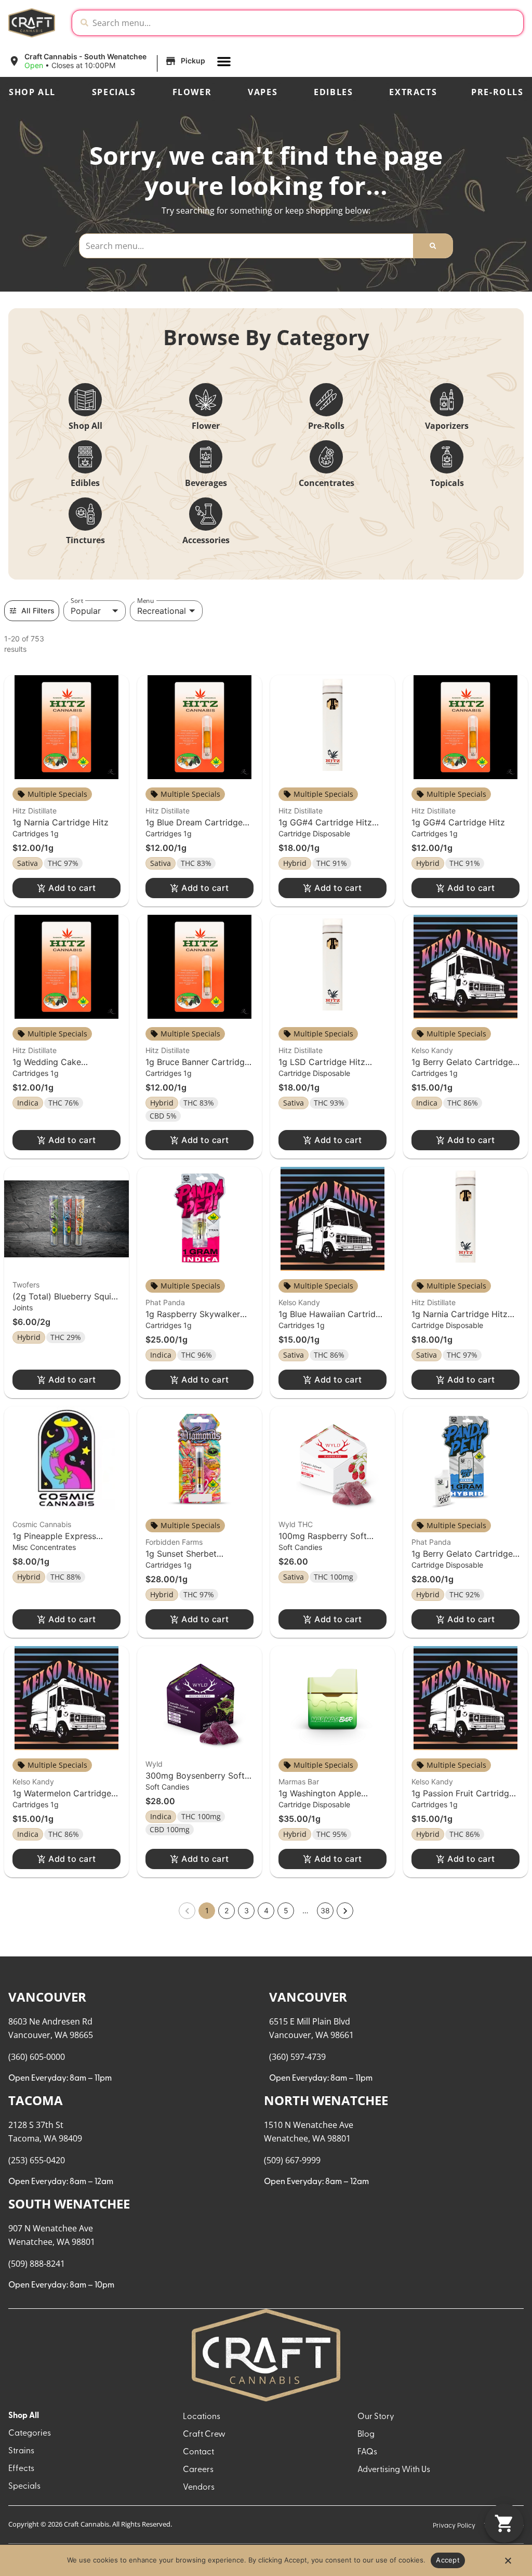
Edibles (333, 92)
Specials (114, 92)
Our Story (376, 2417)
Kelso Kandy (432, 1050)
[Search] (433, 246)
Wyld (154, 1764)
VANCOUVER (47, 1997)
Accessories (206, 540)
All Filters (38, 610)
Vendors (199, 2488)
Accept (448, 2560)
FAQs (367, 2452)
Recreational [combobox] (162, 611)
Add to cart (72, 888)
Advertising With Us (394, 2470)
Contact (198, 2452)
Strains (21, 2451)
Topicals (447, 483)
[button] (108, 61)
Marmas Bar (299, 1782)
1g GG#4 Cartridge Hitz (458, 822)
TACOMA (36, 2100)
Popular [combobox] (86, 611)
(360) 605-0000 (37, 2057)
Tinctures (85, 540)
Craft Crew (204, 2435)
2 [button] (227, 1910)
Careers (198, 2470)
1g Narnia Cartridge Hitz (61, 822)
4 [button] (266, 1910)
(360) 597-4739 (297, 2057)
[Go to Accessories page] (206, 514)
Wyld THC (296, 1524)
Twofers (26, 1285)
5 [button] (286, 1910)
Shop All (32, 92)
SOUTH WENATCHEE (69, 2204)
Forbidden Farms (174, 1542)
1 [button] (207, 1910)
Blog (366, 2435)
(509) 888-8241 (37, 2264)
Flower (192, 92)
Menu (145, 601)
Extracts (413, 92)
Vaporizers (447, 426)
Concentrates (327, 483)
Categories (30, 2434)
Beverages (206, 483)
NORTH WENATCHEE (326, 2100)
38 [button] (325, 1910)
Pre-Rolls (497, 92)
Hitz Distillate (35, 811)
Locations (202, 2417)
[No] (508, 2564)
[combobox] (306, 23)
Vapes (263, 92)
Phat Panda (165, 1302)
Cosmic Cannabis (42, 1524)
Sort (77, 601)
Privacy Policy (454, 2526)
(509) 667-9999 (292, 2160)
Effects (21, 2469)
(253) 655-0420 (37, 2160)
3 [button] (247, 1910)
